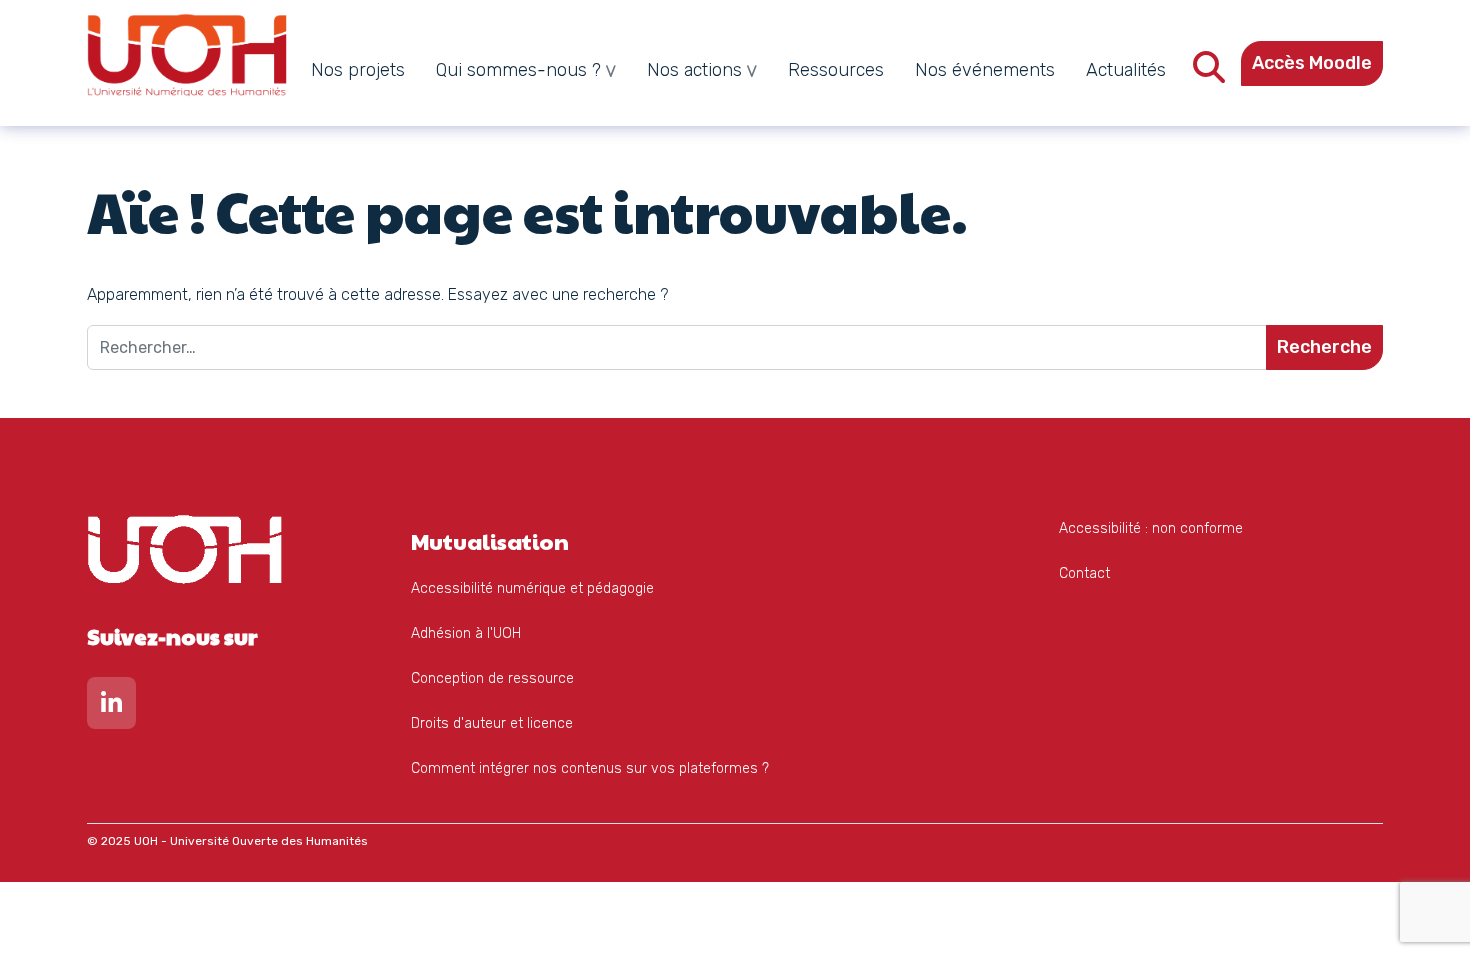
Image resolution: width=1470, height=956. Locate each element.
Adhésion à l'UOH (466, 633)
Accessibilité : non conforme (1151, 528)
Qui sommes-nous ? (518, 70)
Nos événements (985, 70)
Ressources (836, 70)
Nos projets (358, 70)
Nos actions (694, 70)
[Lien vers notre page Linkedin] (111, 707)
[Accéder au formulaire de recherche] (1209, 73)
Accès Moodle (1312, 63)
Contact (1084, 573)
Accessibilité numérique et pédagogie (532, 588)
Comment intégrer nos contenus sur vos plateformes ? (590, 768)
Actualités (1126, 70)
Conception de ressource (492, 678)
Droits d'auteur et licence (492, 723)
